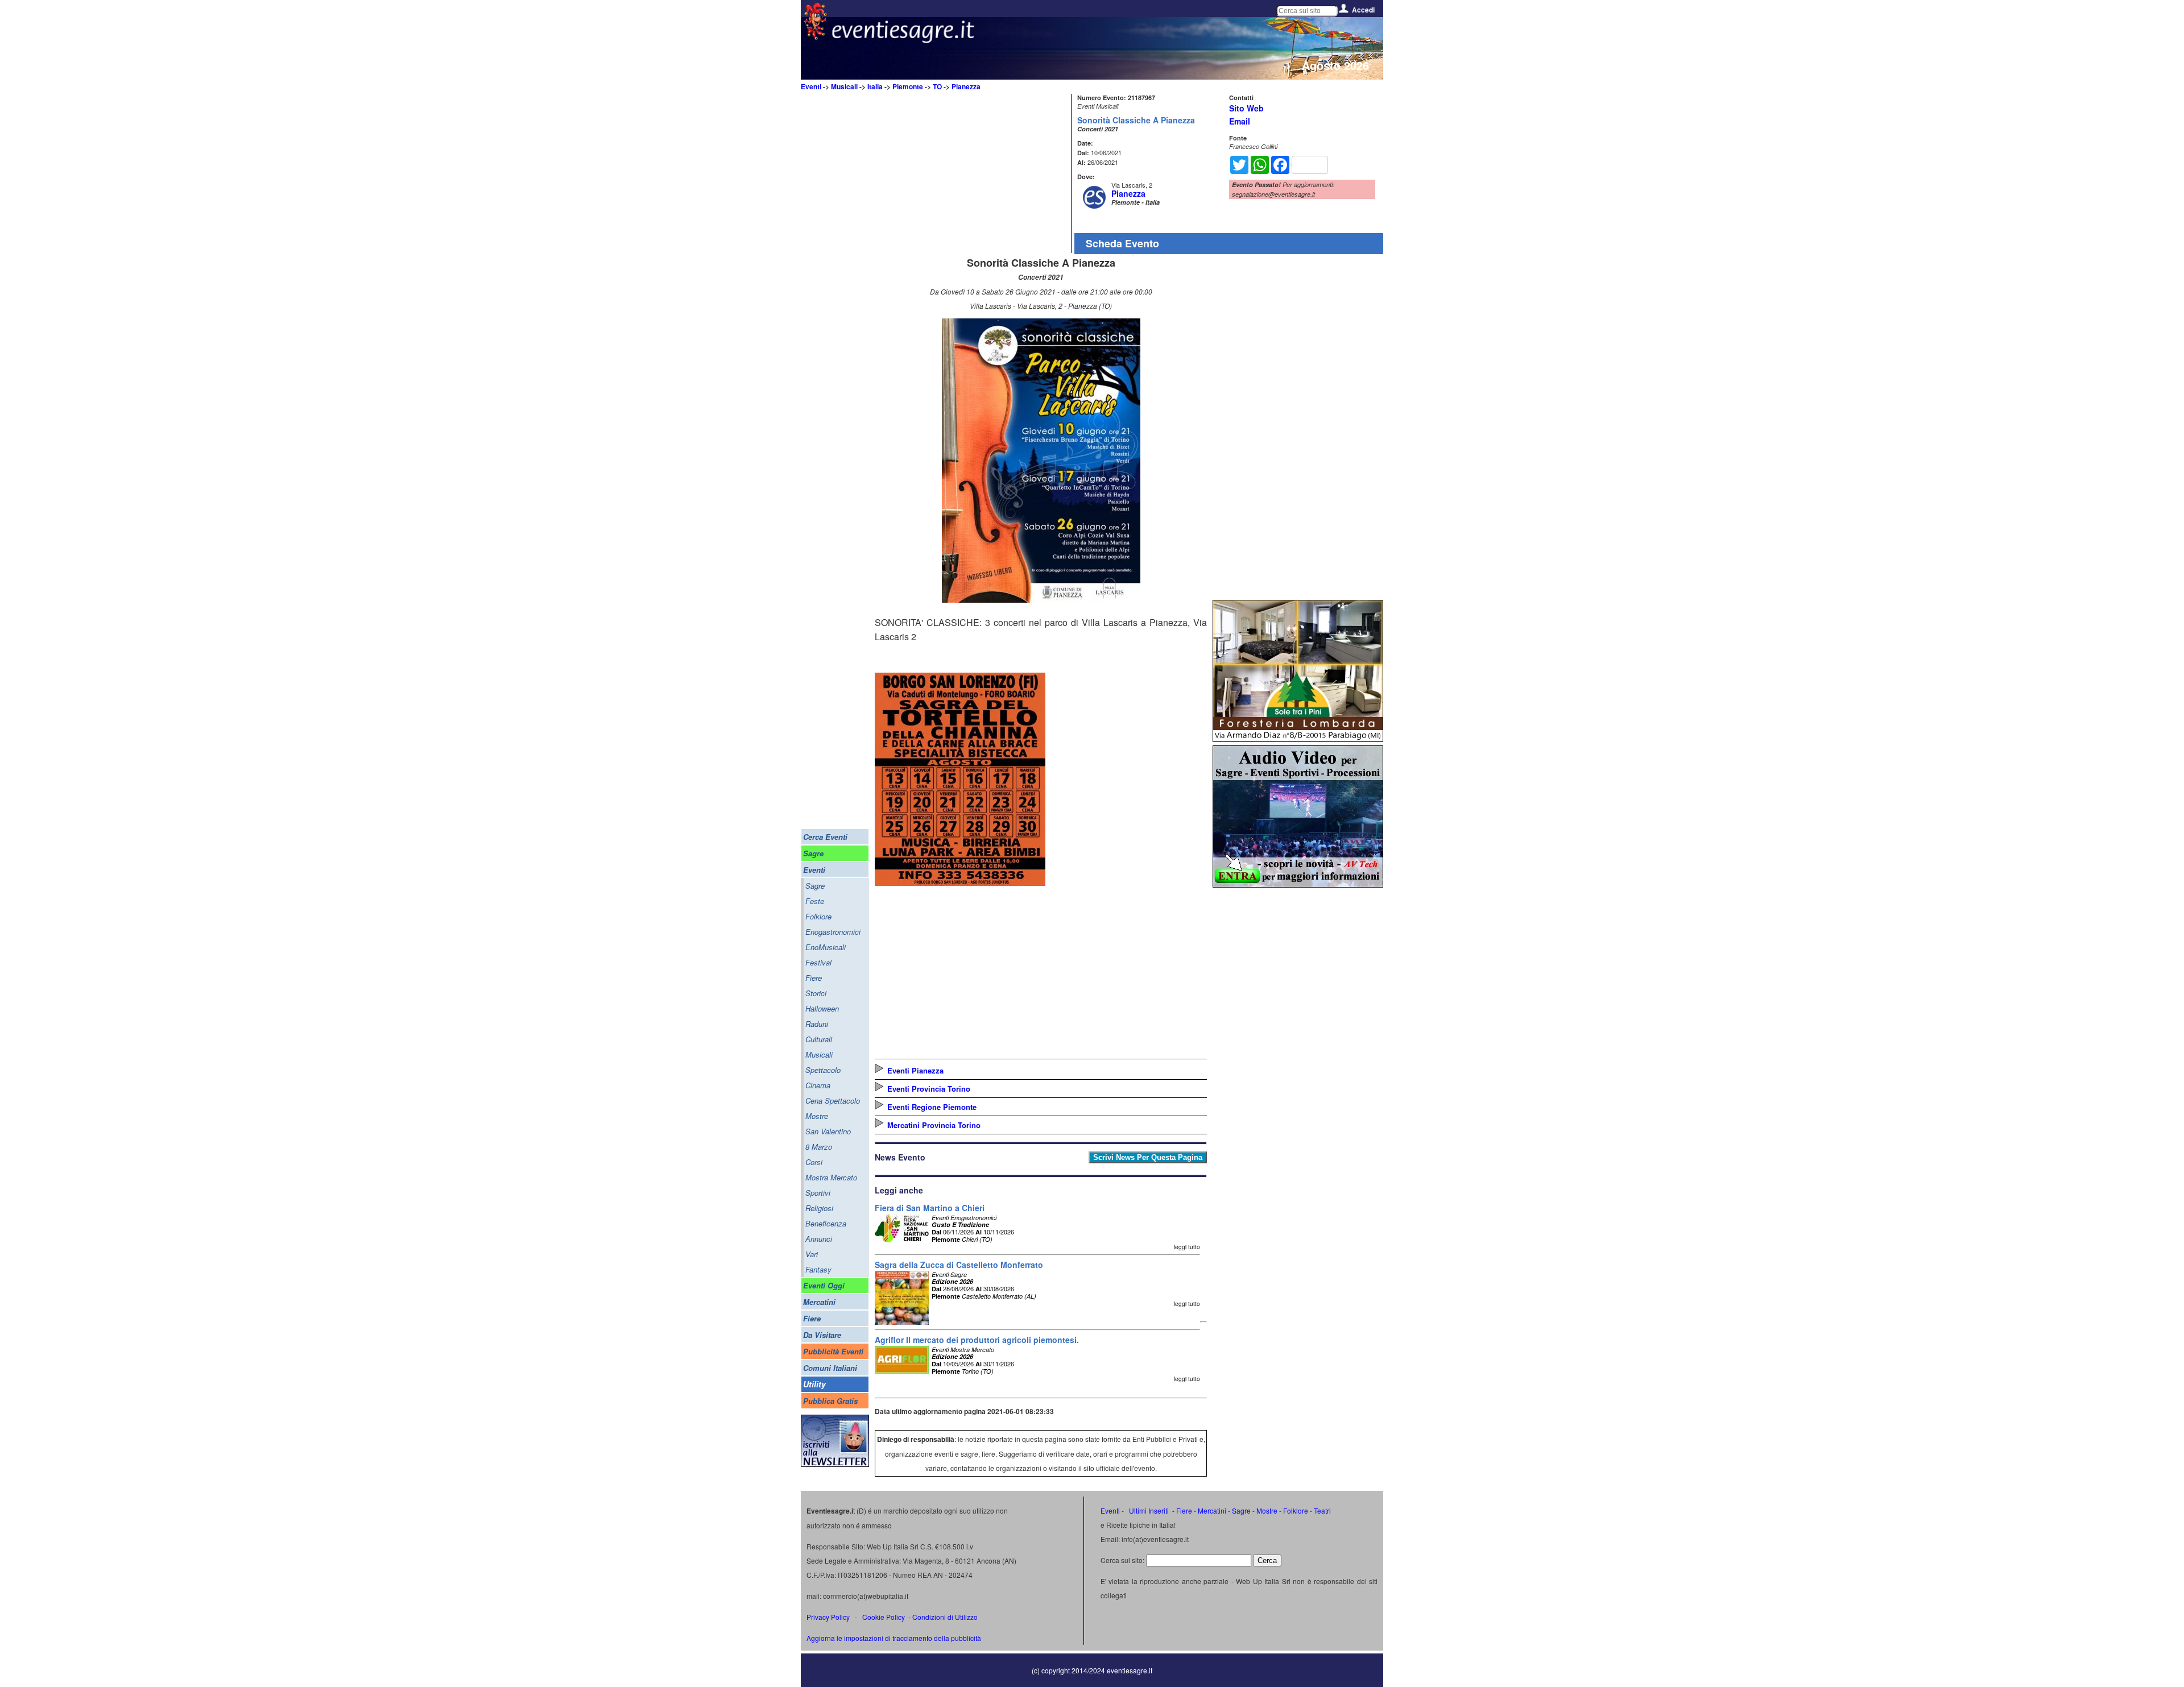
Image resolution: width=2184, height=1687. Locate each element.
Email (1240, 121)
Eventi (811, 86)
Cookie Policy (884, 1617)
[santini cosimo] (960, 882)
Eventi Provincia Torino (929, 1089)
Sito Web (1246, 108)
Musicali (844, 86)
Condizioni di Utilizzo (945, 1617)
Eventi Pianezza (915, 1070)
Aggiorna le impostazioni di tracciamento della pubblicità (894, 1638)
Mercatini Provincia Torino (934, 1125)
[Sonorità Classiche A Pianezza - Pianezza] (1041, 599)
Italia (875, 86)
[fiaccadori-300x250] (1298, 884)
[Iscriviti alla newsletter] (835, 1464)
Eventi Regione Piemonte (932, 1107)
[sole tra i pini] (1298, 738)
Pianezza (966, 86)
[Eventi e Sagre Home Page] (815, 37)
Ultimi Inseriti (1148, 1510)
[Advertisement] (971, 173)
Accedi (1363, 10)
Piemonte (908, 86)
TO (937, 86)
